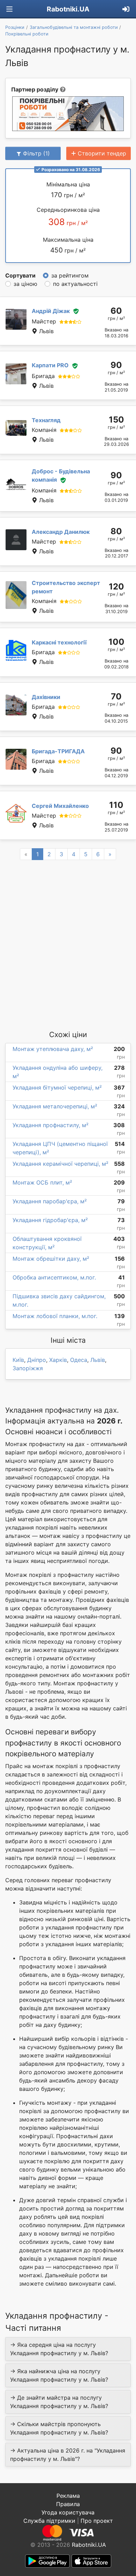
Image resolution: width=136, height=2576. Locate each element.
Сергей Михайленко (60, 806)
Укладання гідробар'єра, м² (50, 1220)
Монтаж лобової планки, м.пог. (55, 1316)
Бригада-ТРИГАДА (58, 751)
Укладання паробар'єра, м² (50, 1201)
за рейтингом (70, 275)
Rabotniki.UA (68, 9)
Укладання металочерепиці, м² (55, 1106)
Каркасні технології (59, 642)
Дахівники (46, 697)
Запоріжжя (28, 1368)
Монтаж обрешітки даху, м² (51, 1259)
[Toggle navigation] (9, 9)
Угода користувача (68, 2512)
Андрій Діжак (51, 311)
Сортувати (20, 275)
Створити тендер (102, 153)
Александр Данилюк (61, 532)
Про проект (97, 2521)
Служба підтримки (49, 2521)
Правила (68, 2504)
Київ (18, 1360)
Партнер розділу (35, 89)
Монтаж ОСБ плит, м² (42, 1182)
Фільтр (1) (36, 153)
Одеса (79, 1360)
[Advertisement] (68, 945)
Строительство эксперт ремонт (66, 587)
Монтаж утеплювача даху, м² (53, 1049)
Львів (98, 1360)
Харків (58, 1360)
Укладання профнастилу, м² (51, 1125)
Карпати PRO (50, 365)
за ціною (25, 284)
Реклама (68, 2496)
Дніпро (37, 1360)
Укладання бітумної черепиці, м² (57, 1088)
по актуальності (75, 284)
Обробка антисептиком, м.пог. (54, 1277)
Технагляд (46, 420)
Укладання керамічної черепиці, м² (61, 1164)
